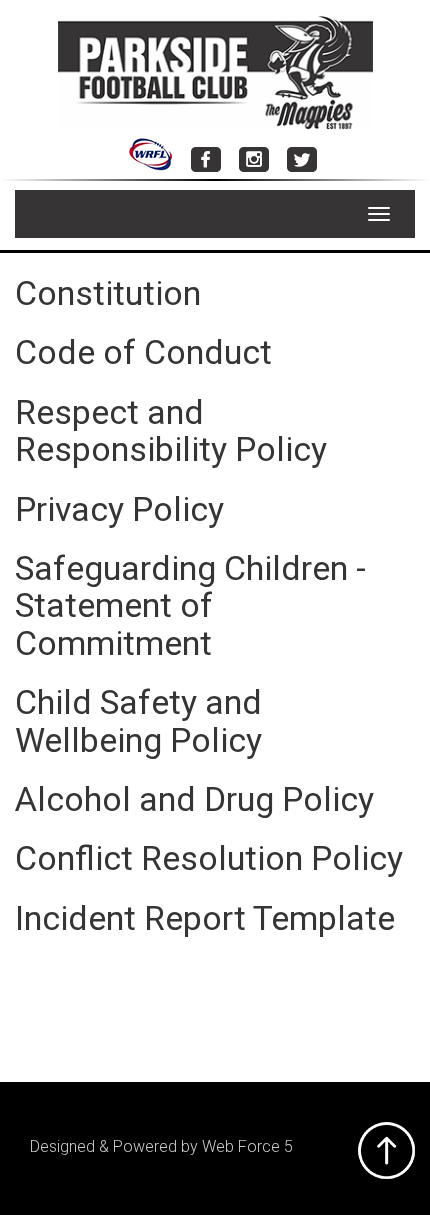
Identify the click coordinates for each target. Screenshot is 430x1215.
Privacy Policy (119, 509)
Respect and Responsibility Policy (171, 430)
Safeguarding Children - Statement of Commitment (190, 605)
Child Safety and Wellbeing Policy (138, 720)
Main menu (30, 214)
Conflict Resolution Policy (209, 858)
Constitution (108, 293)
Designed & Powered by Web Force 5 (161, 1146)
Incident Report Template (205, 918)
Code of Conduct (143, 352)
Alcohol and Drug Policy (194, 799)
